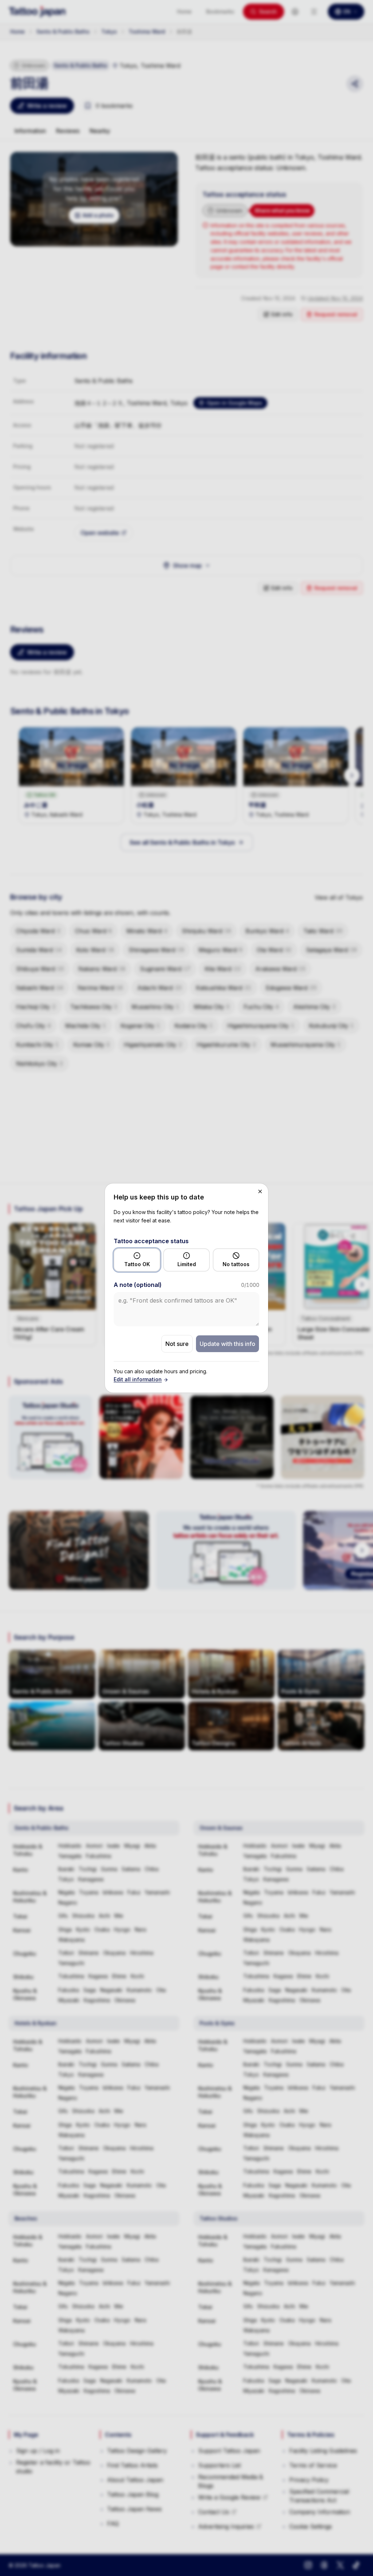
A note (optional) (138, 1285)
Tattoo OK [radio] (137, 1264)
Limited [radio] (187, 1264)
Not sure (177, 1344)
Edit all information (138, 1379)
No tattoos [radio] (236, 1264)
